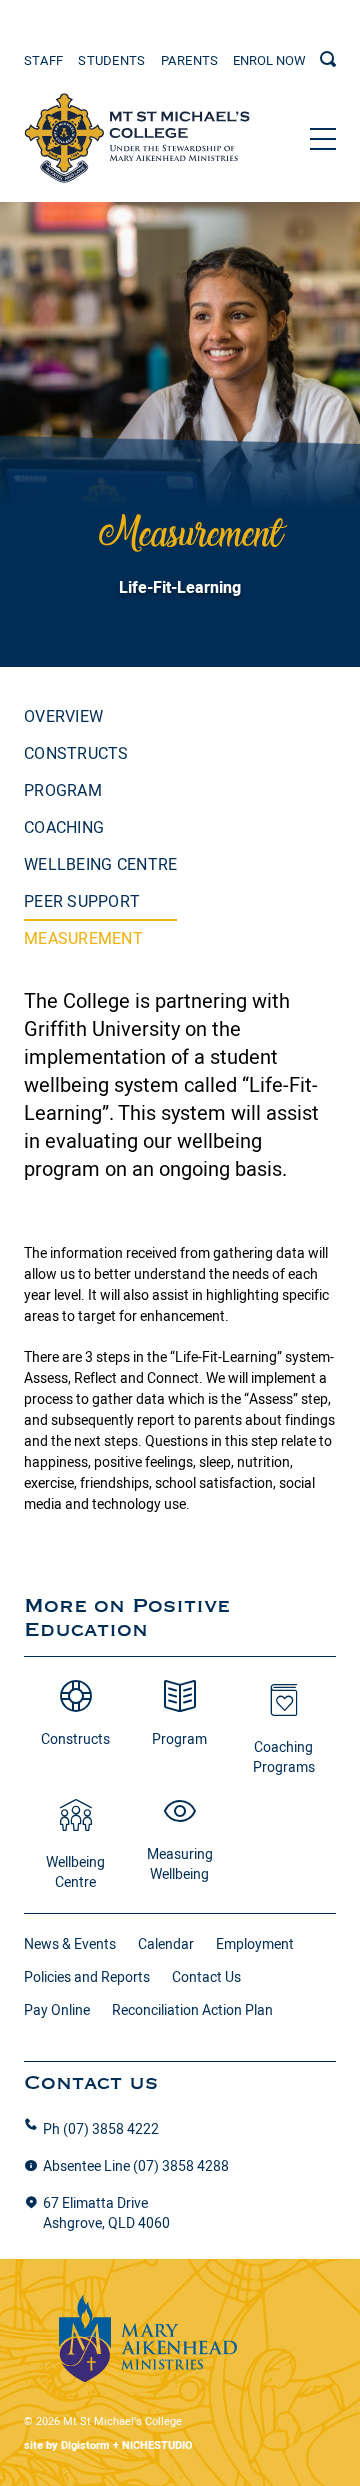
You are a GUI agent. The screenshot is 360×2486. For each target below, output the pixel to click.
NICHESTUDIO (157, 2445)
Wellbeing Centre (100, 864)
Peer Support (82, 901)
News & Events (70, 1944)
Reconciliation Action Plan (192, 2010)
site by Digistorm (67, 2445)
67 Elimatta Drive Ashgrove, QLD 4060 (106, 2213)
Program (63, 790)
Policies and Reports (87, 1977)
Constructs (76, 753)
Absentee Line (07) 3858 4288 (136, 2166)
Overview (63, 716)
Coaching (64, 827)
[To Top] (137, 138)
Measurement (83, 938)
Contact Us (206, 1977)
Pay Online (57, 2010)
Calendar (166, 1944)
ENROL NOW (269, 60)
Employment (255, 1944)
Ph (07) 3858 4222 (101, 2129)
